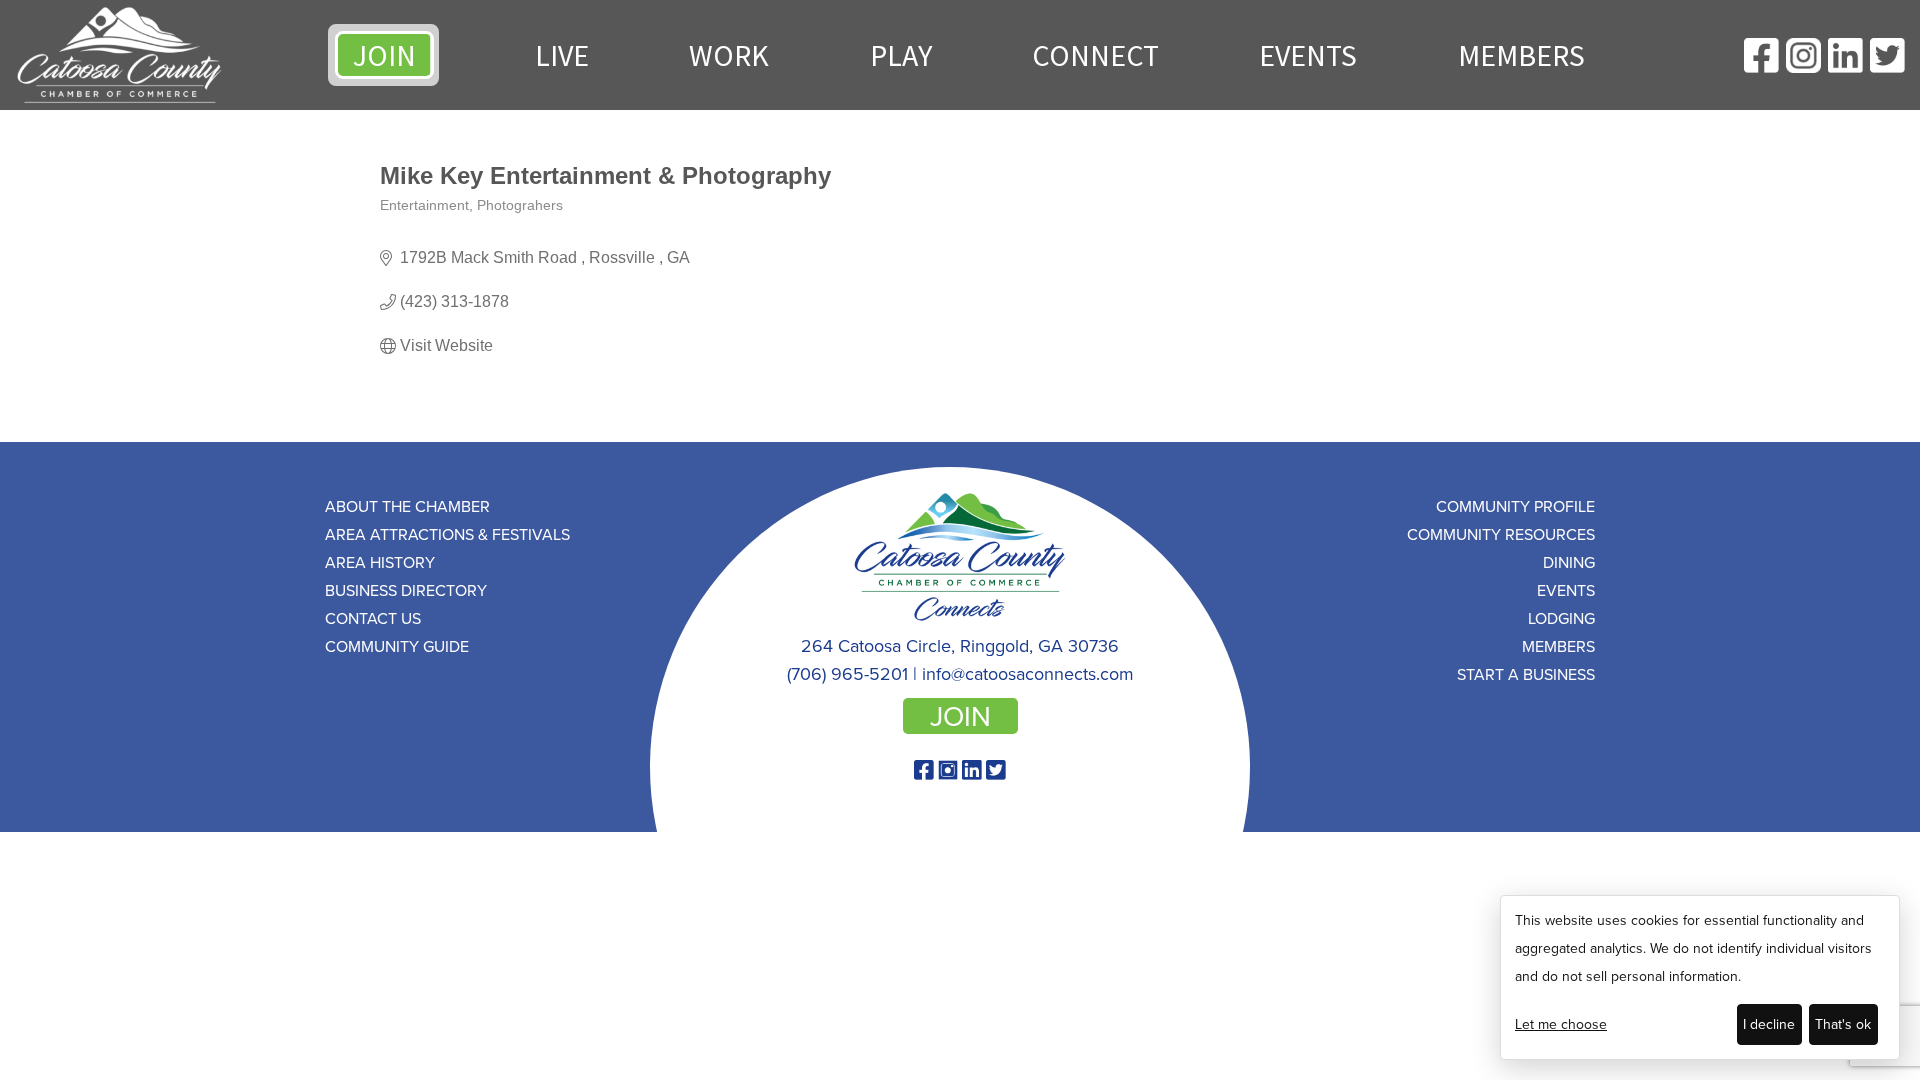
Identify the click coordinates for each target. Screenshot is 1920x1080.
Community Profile (1515, 506)
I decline (1769, 1024)
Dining (1569, 562)
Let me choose (1561, 1024)
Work (729, 55)
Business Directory (406, 590)
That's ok (1843, 1024)
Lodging (1561, 618)
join (960, 716)
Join (384, 55)
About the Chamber (407, 506)
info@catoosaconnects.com (1028, 673)
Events (1308, 55)
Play (901, 55)
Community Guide (397, 646)
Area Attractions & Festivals (447, 534)
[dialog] (1700, 977)
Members (1521, 55)
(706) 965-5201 (847, 673)
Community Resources (1501, 534)
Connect (1095, 55)
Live (562, 55)
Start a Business (1526, 674)
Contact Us (373, 618)
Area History (380, 562)
